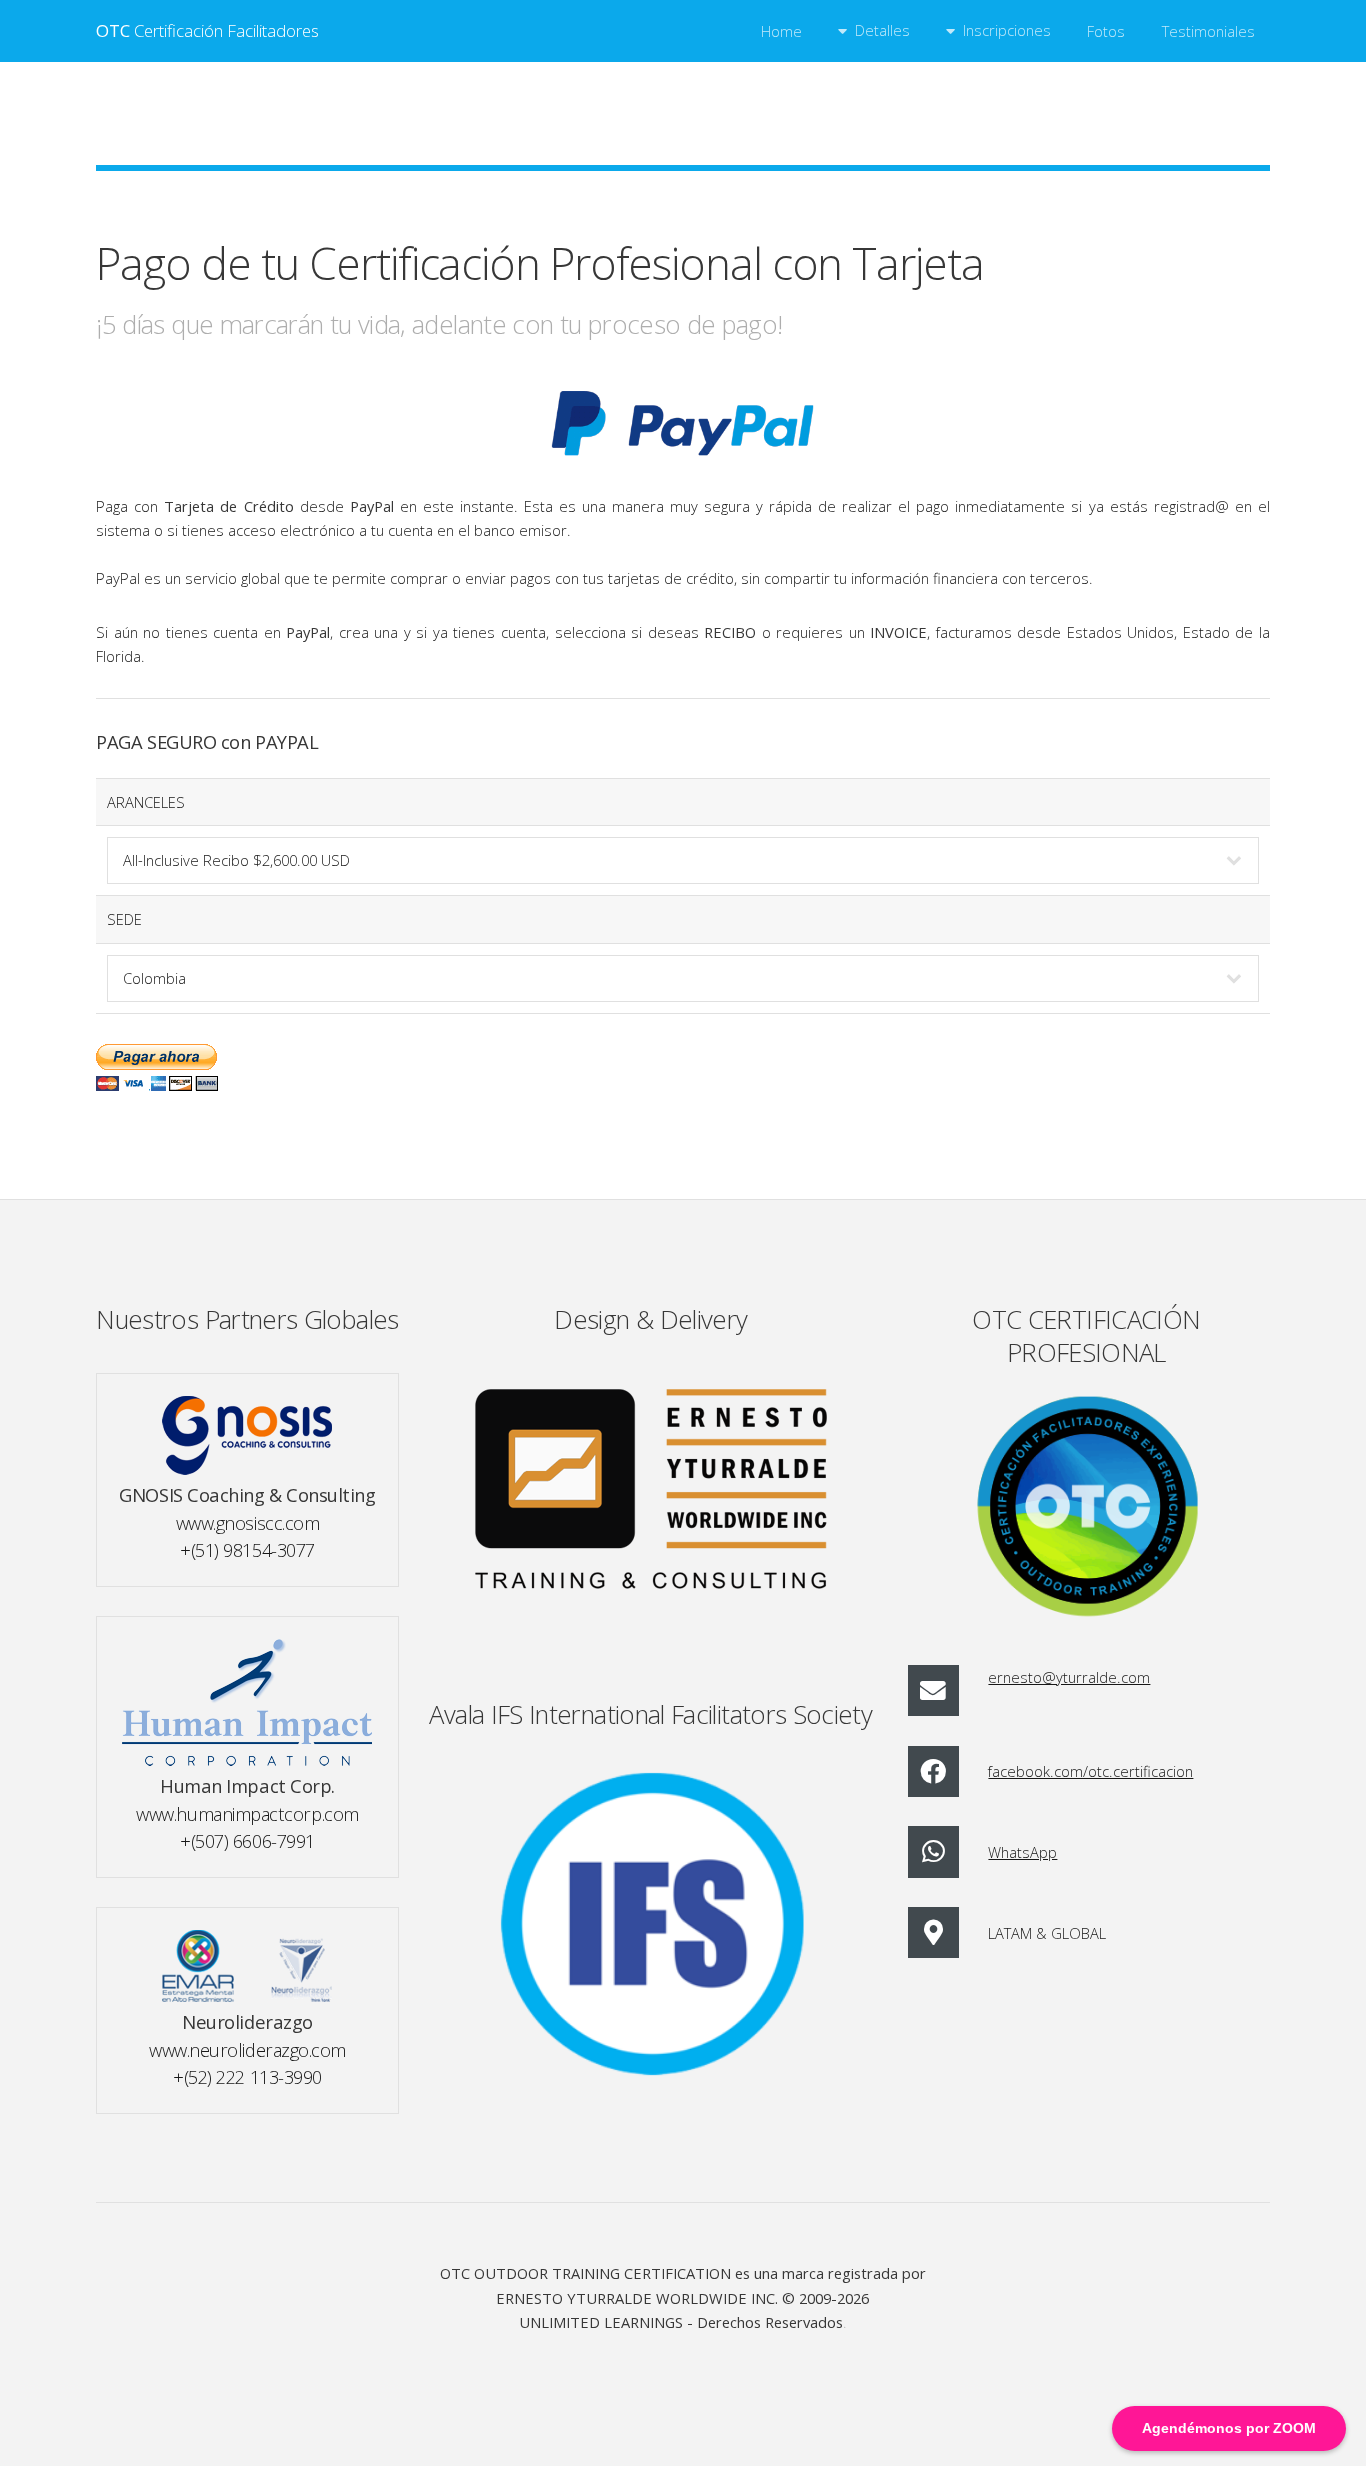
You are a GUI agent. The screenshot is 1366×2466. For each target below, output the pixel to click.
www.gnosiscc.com (248, 1522)
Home (781, 31)
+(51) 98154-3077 (247, 1549)
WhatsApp (1022, 1852)
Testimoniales (1208, 31)
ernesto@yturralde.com (1069, 1677)
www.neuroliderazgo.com (247, 2049)
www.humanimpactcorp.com (247, 1813)
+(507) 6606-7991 (247, 1840)
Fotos (1106, 31)
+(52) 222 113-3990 (247, 2076)
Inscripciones (1007, 30)
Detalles (882, 30)
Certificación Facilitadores (207, 30)
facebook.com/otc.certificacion (1090, 1771)
